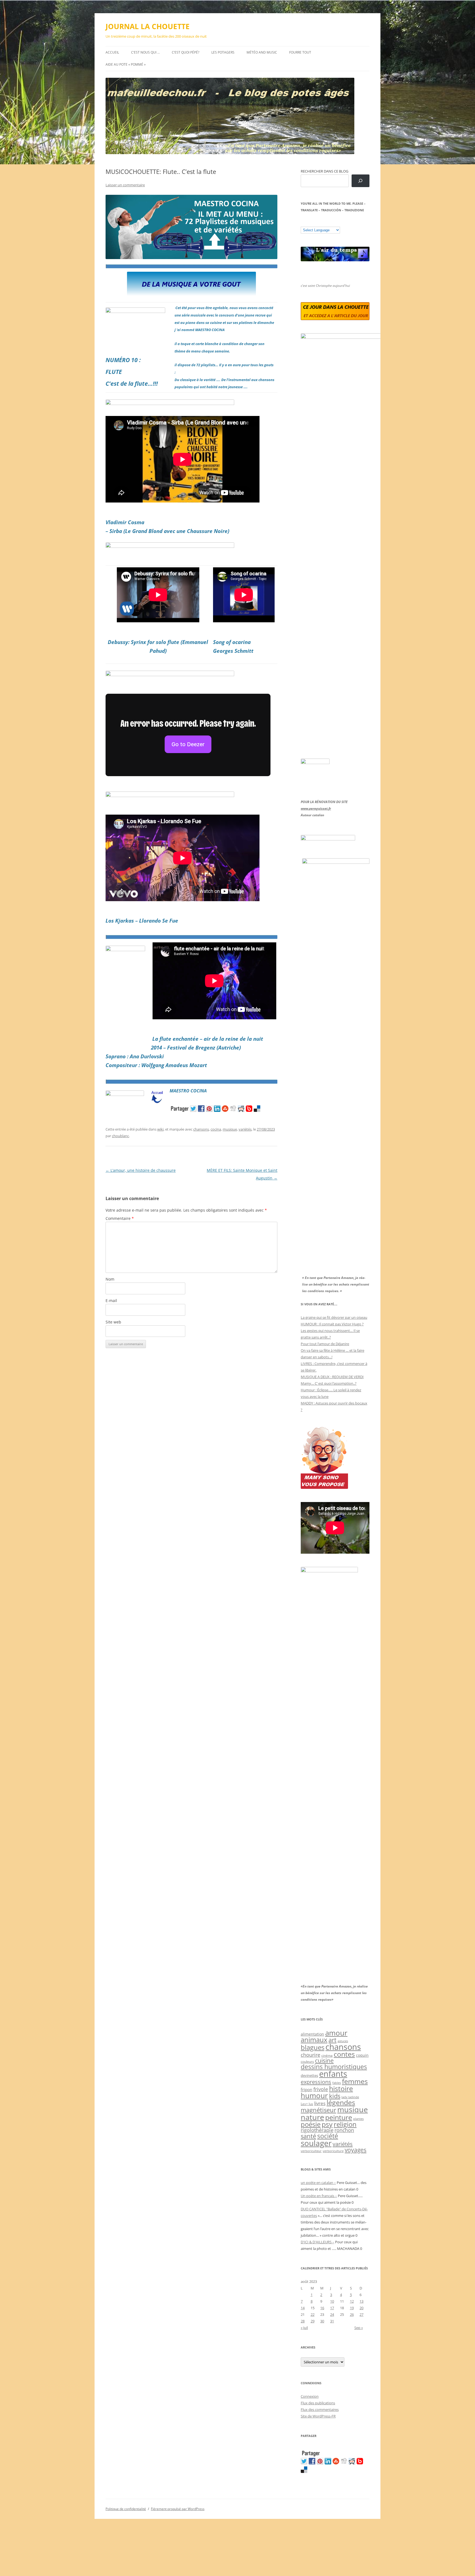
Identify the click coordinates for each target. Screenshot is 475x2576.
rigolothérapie (317, 2130)
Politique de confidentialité (126, 2509)
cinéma (327, 2055)
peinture (339, 2117)
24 (332, 2314)
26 (352, 2314)
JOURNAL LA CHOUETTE (148, 26)
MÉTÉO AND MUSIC (262, 52)
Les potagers (223, 52)
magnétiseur (318, 2110)
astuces (343, 2041)
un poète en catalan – (318, 2183)
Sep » (359, 2328)
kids (335, 2096)
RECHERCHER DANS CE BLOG (325, 171)
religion (345, 2124)
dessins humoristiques (334, 2067)
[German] (336, 223)
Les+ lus (307, 2104)
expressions (316, 2082)
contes (344, 2054)
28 (303, 2321)
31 (332, 2321)
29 (313, 2321)
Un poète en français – (319, 2196)
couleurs (307, 2062)
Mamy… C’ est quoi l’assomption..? (329, 1383)
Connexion (310, 2396)
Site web (113, 1322)
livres (320, 2103)
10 (332, 2301)
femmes (355, 2081)
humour (314, 2095)
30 (322, 2321)
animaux (314, 2040)
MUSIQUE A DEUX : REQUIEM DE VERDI (332, 1377)
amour (336, 2033)
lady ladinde (350, 2097)
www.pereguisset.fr (316, 808)
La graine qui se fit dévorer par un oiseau (334, 1317)
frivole (321, 2089)
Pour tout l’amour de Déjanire (325, 1344)
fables (337, 2083)
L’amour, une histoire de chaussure (141, 1170)
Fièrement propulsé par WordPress (178, 2509)
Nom (110, 1279)
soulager (316, 2143)
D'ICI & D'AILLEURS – (317, 2242)
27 (361, 2314)
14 (303, 2308)
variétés (245, 1129)
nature (312, 2117)
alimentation (312, 2034)
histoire (341, 2088)
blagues (313, 2047)
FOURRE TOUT (300, 52)
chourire (310, 2055)
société (328, 2136)
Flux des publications (318, 2403)
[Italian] (325, 223)
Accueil (112, 52)
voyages (356, 2150)
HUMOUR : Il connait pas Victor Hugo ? (332, 1324)
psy (327, 2124)
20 (361, 2308)
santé (308, 2136)
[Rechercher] (361, 181)
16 (322, 2308)
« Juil (304, 2328)
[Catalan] (303, 223)
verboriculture (333, 2151)
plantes (358, 2119)
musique (230, 1129)
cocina (216, 1129)
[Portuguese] (331, 223)
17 (332, 2308)
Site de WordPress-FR (318, 2416)
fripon (306, 2090)
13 (361, 2301)
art (332, 2040)
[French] (314, 223)
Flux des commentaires (320, 2410)
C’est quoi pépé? (186, 52)
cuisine (324, 2061)
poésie (311, 2124)
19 (352, 2308)
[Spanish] (309, 223)
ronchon (344, 2130)
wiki (160, 1129)
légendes (341, 2102)
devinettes (309, 2075)
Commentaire (120, 1218)
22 (313, 2314)
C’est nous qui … (145, 52)
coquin (362, 2055)
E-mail (111, 1301)
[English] (320, 223)
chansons (201, 1129)
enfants (333, 2074)
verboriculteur (311, 2151)
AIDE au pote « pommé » (126, 64)
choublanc (120, 1136)
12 (352, 2301)
